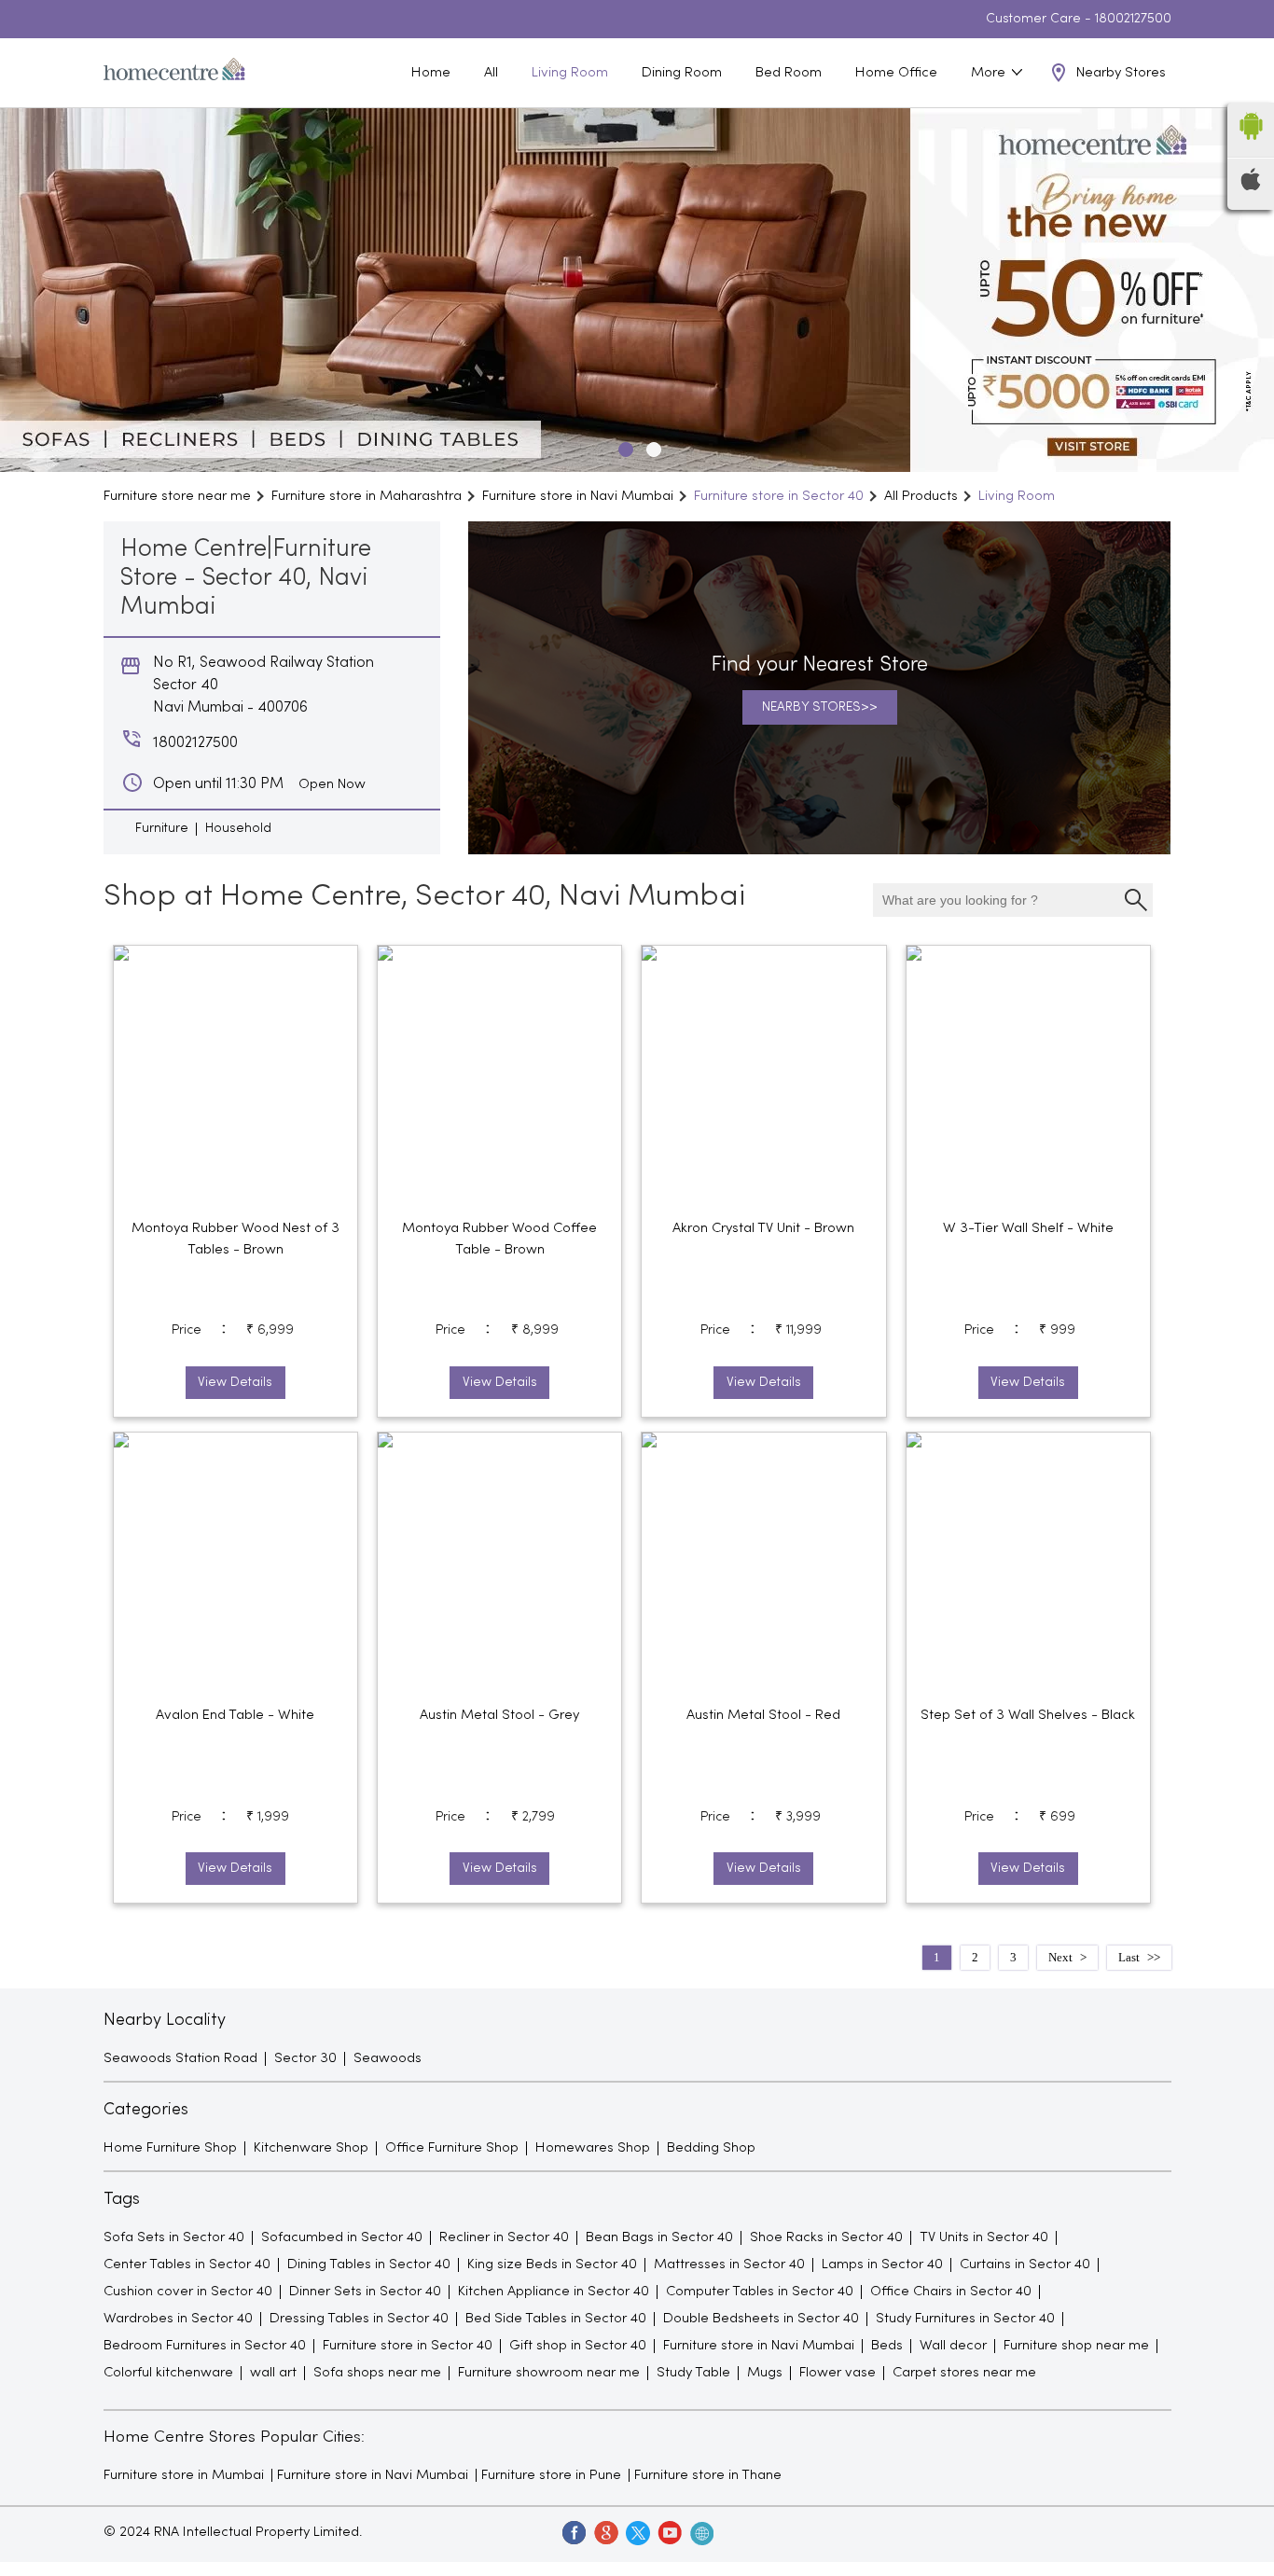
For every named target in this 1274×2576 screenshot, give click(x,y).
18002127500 (1133, 19)
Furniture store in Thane (708, 2475)
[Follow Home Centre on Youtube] (669, 2532)
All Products (921, 496)
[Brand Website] (700, 2532)
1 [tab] (623, 447)
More (990, 73)
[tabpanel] (637, 290)
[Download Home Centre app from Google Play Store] (1251, 145)
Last (1129, 1957)
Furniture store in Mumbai (184, 2475)
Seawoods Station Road (180, 2058)
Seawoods (388, 2058)
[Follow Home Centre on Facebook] (574, 2532)
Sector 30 (305, 2058)
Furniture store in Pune (551, 2475)
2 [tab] (651, 447)
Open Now (332, 784)
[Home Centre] (174, 73)
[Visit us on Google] (605, 2532)
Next (1060, 1957)
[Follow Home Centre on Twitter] (637, 2532)
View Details (235, 1383)
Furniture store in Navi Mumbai (373, 2475)
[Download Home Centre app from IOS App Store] (1251, 187)
